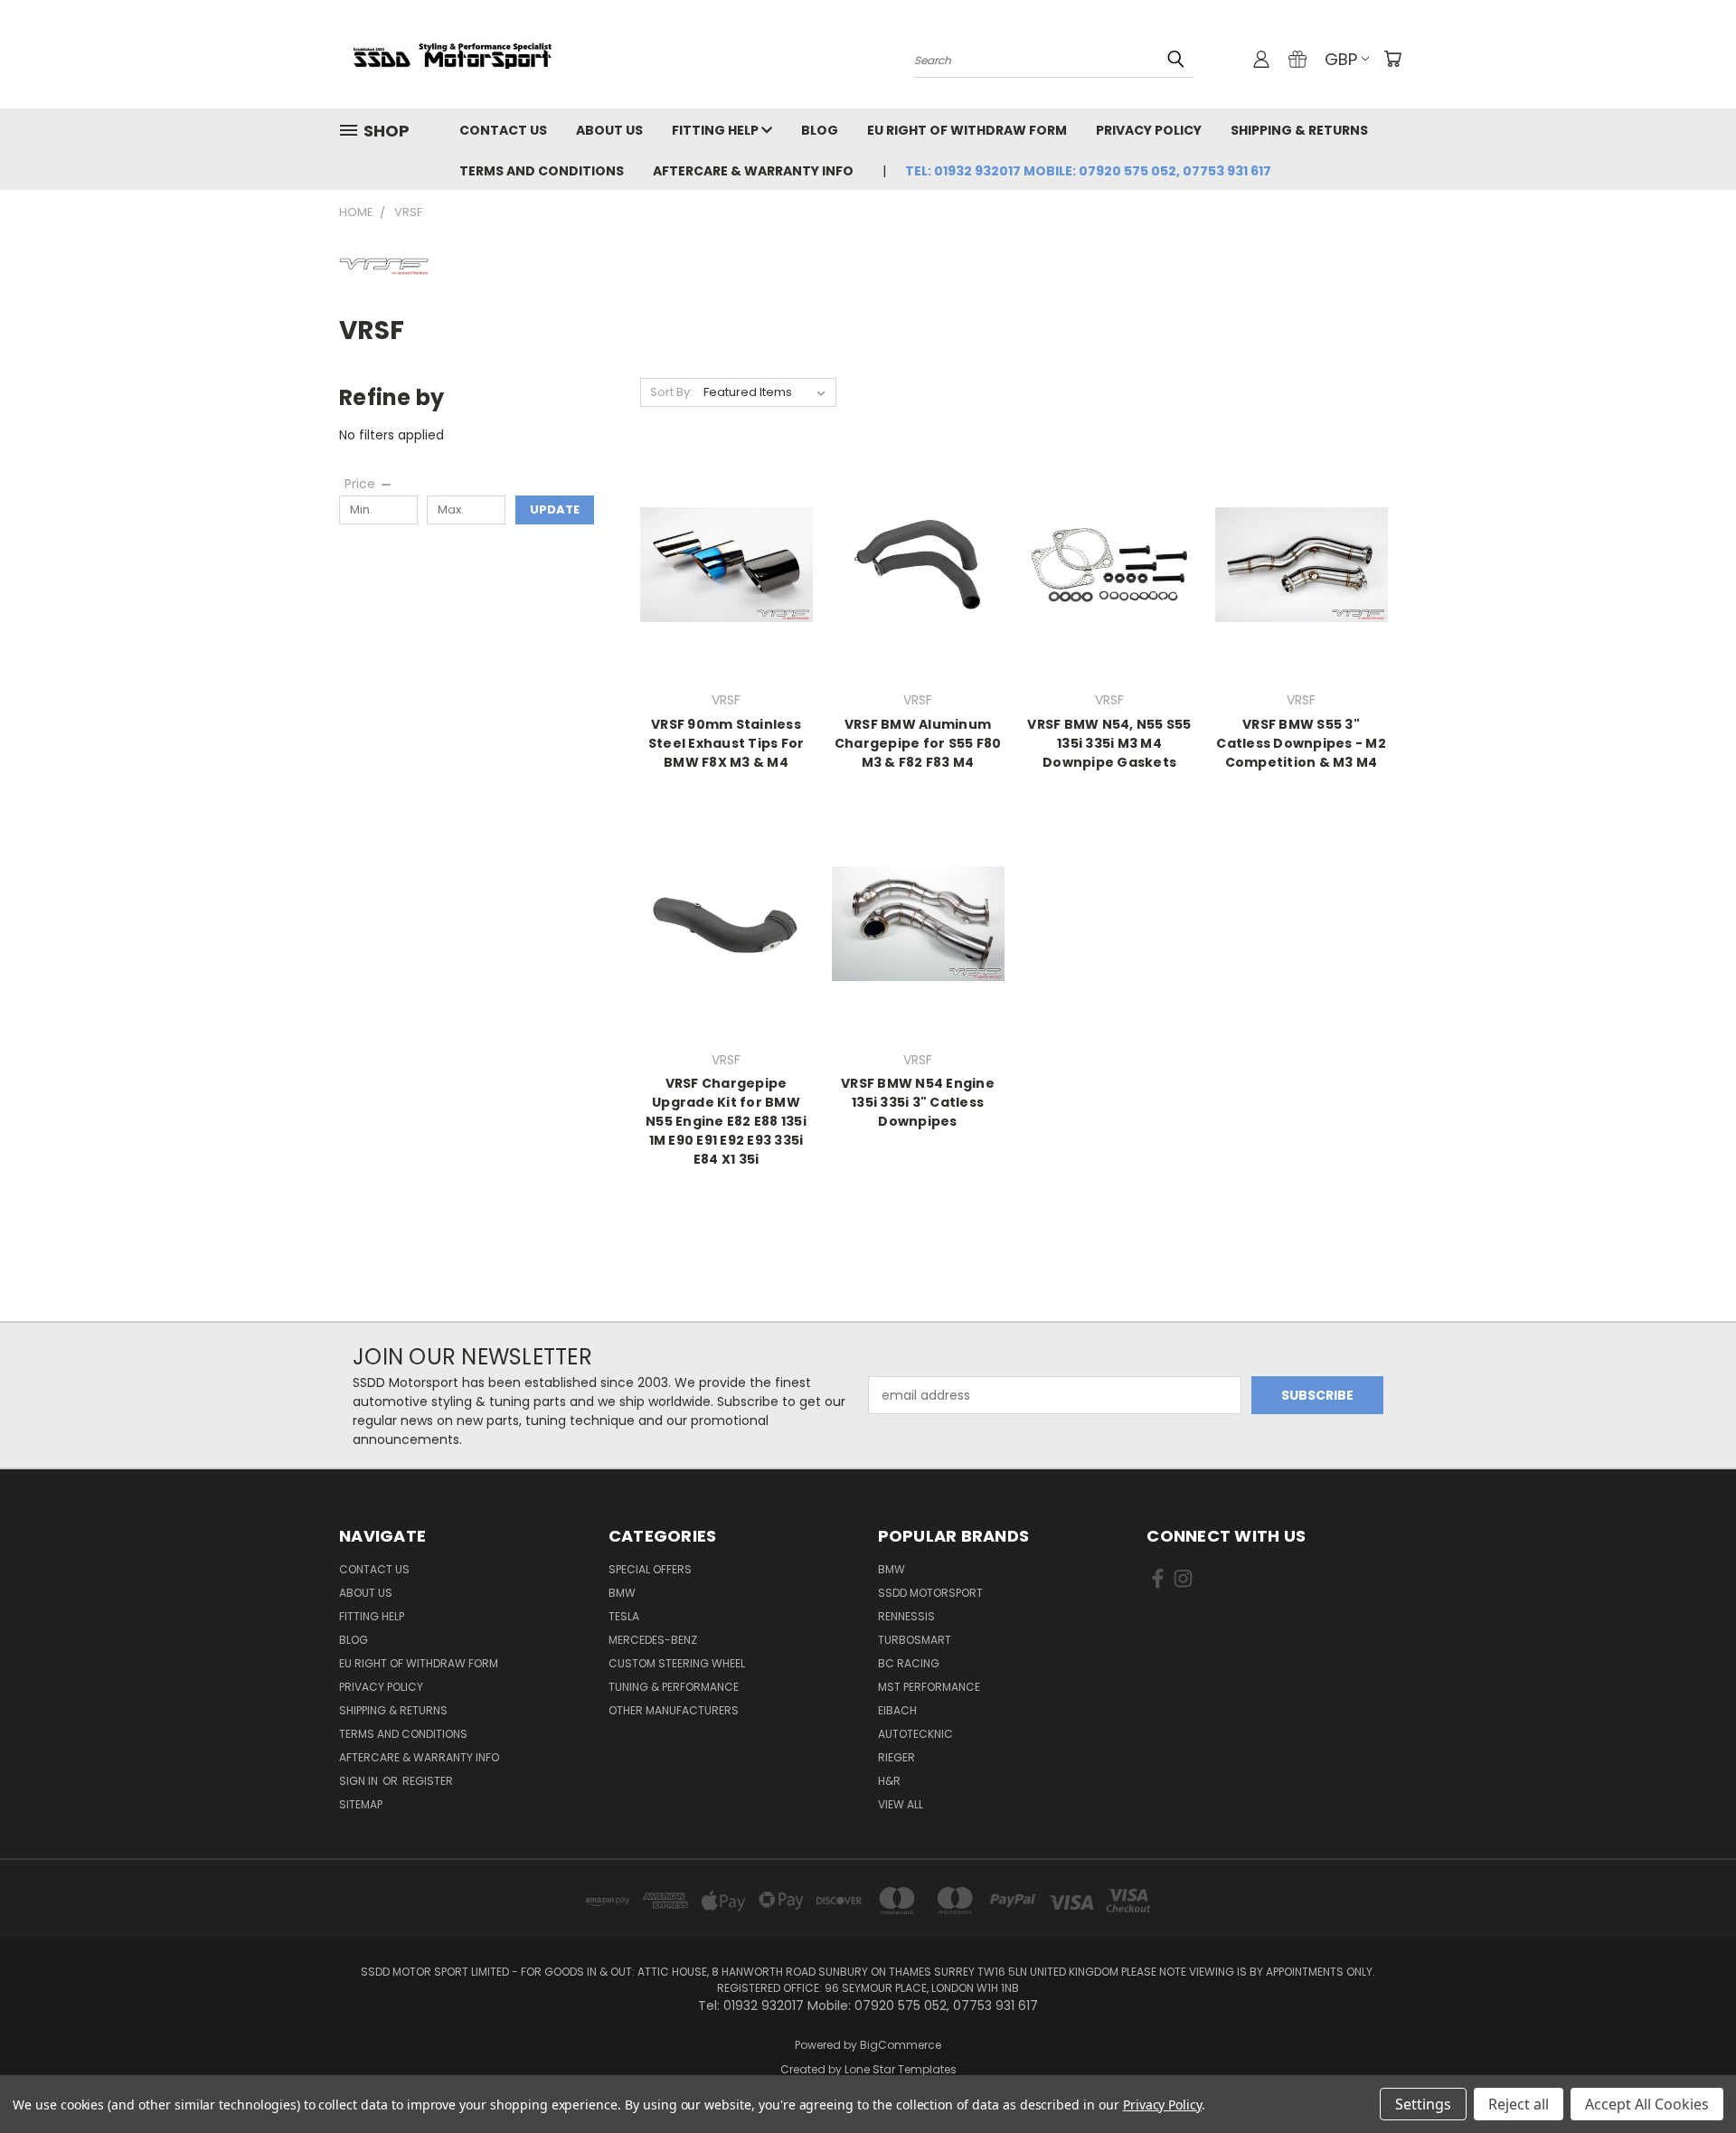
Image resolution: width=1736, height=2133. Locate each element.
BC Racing (909, 1663)
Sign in (360, 1781)
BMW (622, 1593)
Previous (1689, 2076)
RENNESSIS (906, 1616)
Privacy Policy (1149, 130)
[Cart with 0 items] (1392, 59)
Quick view (726, 544)
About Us (609, 130)
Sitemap (361, 1804)
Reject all (1519, 2104)
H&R (889, 1781)
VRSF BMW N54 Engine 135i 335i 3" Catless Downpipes (918, 1102)
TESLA (624, 1616)
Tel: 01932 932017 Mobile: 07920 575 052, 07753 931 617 (1088, 171)
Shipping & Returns (1299, 130)
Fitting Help (717, 130)
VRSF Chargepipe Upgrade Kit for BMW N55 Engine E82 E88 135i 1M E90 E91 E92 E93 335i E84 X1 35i (726, 1121)
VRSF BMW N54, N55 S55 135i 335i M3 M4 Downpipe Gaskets (1109, 743)
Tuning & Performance (674, 1687)
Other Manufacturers (674, 1710)
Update (555, 510)
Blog (820, 130)
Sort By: (671, 392)
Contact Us (503, 130)
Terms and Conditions (542, 171)
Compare (720, 579)
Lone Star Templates (901, 2069)
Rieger (896, 1757)
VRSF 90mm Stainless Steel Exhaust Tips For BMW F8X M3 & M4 (726, 743)
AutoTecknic (915, 1734)
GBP (1341, 59)
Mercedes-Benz (653, 1640)
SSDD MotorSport (930, 1593)
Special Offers (650, 1569)
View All (901, 1804)
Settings (1423, 2104)
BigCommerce (901, 2045)
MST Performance (929, 1687)
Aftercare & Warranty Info (753, 171)
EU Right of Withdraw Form (967, 130)
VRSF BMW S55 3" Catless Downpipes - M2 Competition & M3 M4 (1301, 743)
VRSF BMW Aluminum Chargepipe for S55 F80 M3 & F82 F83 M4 (918, 743)
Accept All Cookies (1647, 2104)
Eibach (897, 1710)
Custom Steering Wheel (677, 1663)
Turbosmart (915, 1640)
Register (428, 1781)
